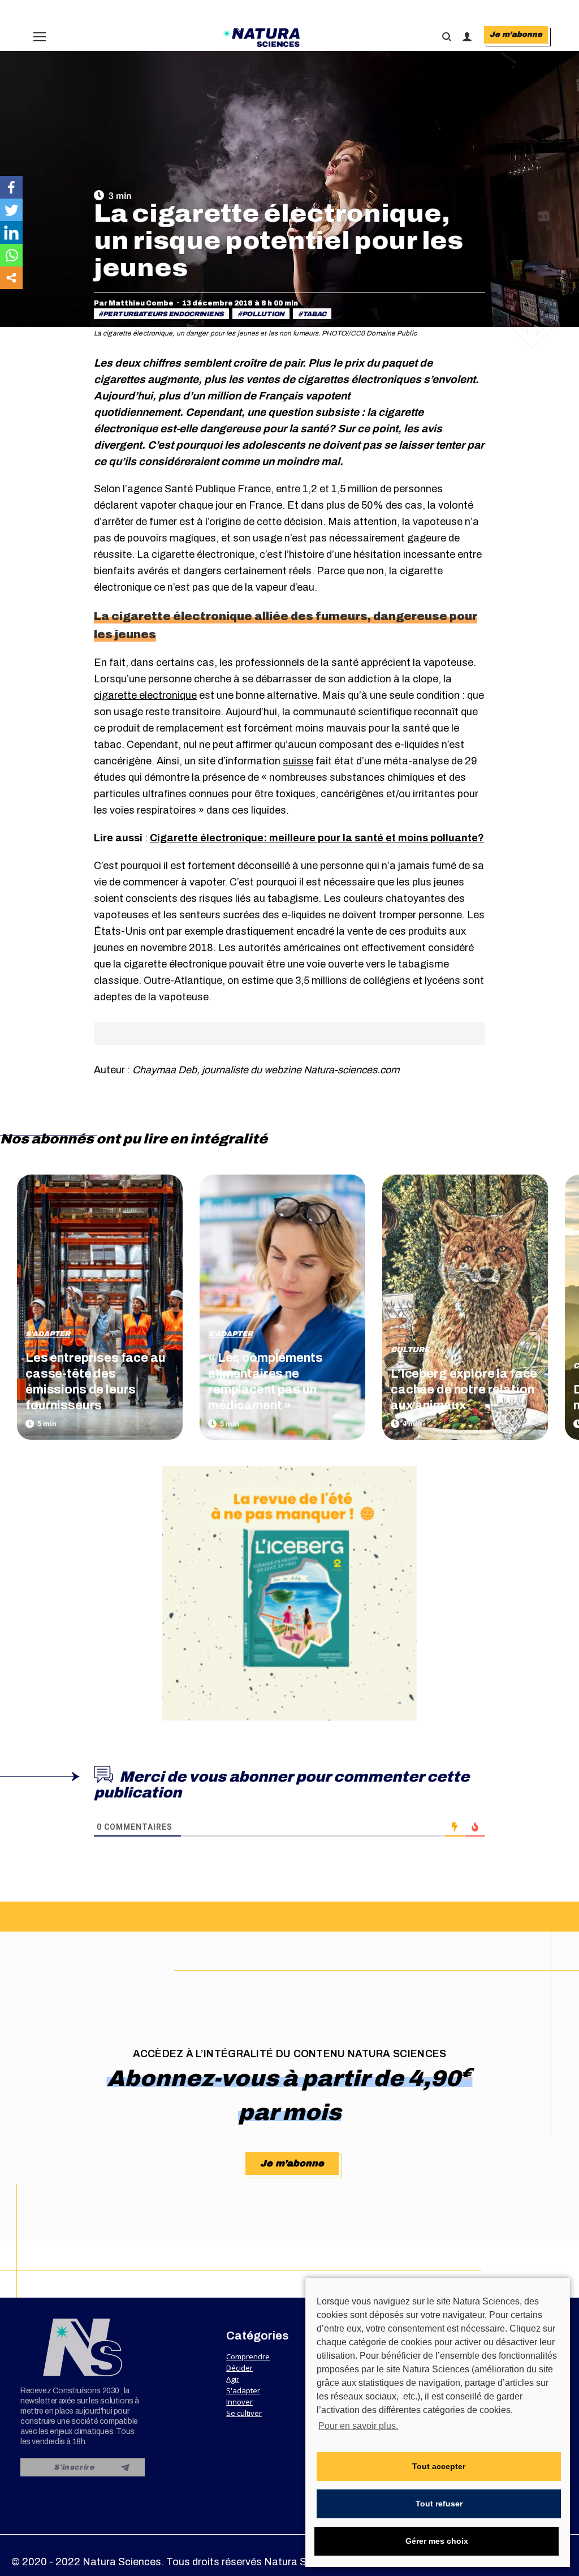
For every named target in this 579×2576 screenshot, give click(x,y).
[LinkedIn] (11, 233)
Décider (239, 2368)
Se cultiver (244, 2413)
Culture (410, 1350)
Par (134, 303)
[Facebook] (11, 187)
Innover (239, 2402)
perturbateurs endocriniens (163, 314)
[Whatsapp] (11, 255)
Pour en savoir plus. (358, 2426)
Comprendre (248, 2356)
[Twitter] (11, 210)
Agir (233, 2379)
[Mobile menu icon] (40, 37)
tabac (315, 314)
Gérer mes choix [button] (437, 2541)
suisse (298, 761)
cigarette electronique (145, 695)
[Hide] (5, 300)
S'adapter (48, 1334)
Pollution (263, 314)
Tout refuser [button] (439, 2504)
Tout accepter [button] (439, 2466)
